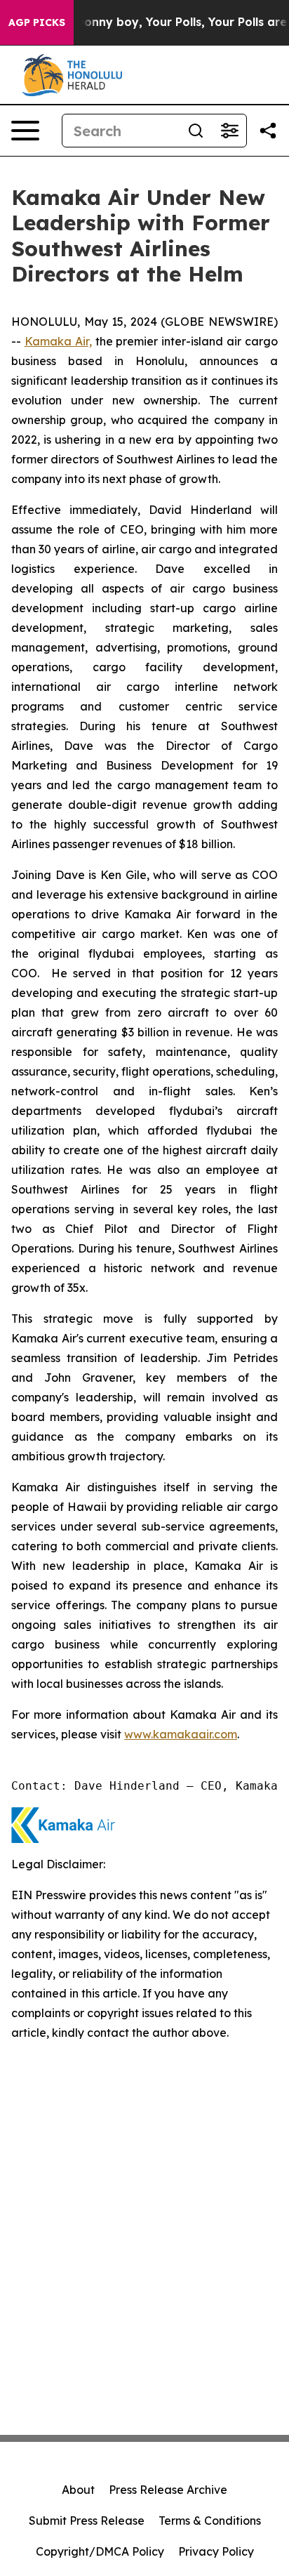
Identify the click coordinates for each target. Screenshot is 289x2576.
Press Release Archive (168, 2490)
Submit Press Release (87, 2521)
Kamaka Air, (58, 341)
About (78, 2490)
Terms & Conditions (210, 2521)
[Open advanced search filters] (229, 131)
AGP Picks (37, 22)
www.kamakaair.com (181, 1734)
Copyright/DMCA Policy (100, 2551)
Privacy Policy (216, 2551)
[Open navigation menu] (25, 131)
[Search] (196, 131)
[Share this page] (268, 131)
